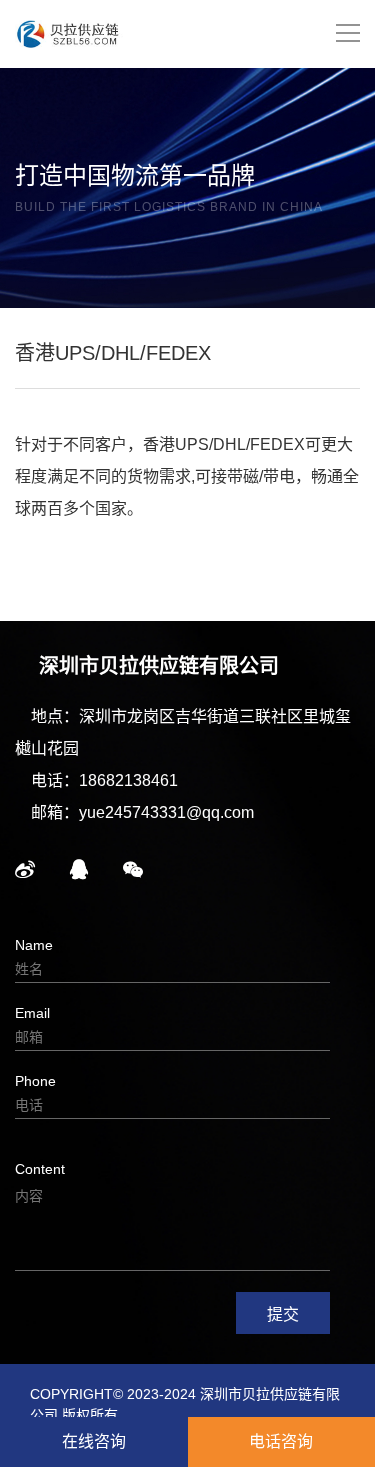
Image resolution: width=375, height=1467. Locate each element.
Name (34, 945)
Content (40, 1169)
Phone (35, 1081)
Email (32, 1013)
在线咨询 (94, 1441)
